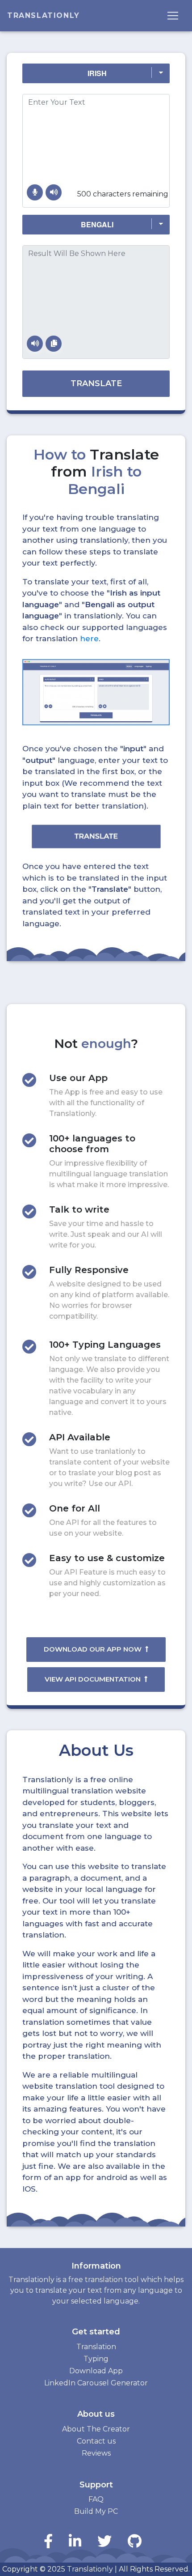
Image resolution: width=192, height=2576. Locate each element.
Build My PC (96, 2511)
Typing (96, 2359)
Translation (96, 2347)
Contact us (96, 2441)
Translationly (44, 15)
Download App (96, 2371)
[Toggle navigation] (173, 16)
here (89, 639)
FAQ (96, 2499)
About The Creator (96, 2429)
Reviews (96, 2453)
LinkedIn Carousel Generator (96, 2383)
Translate (96, 383)
